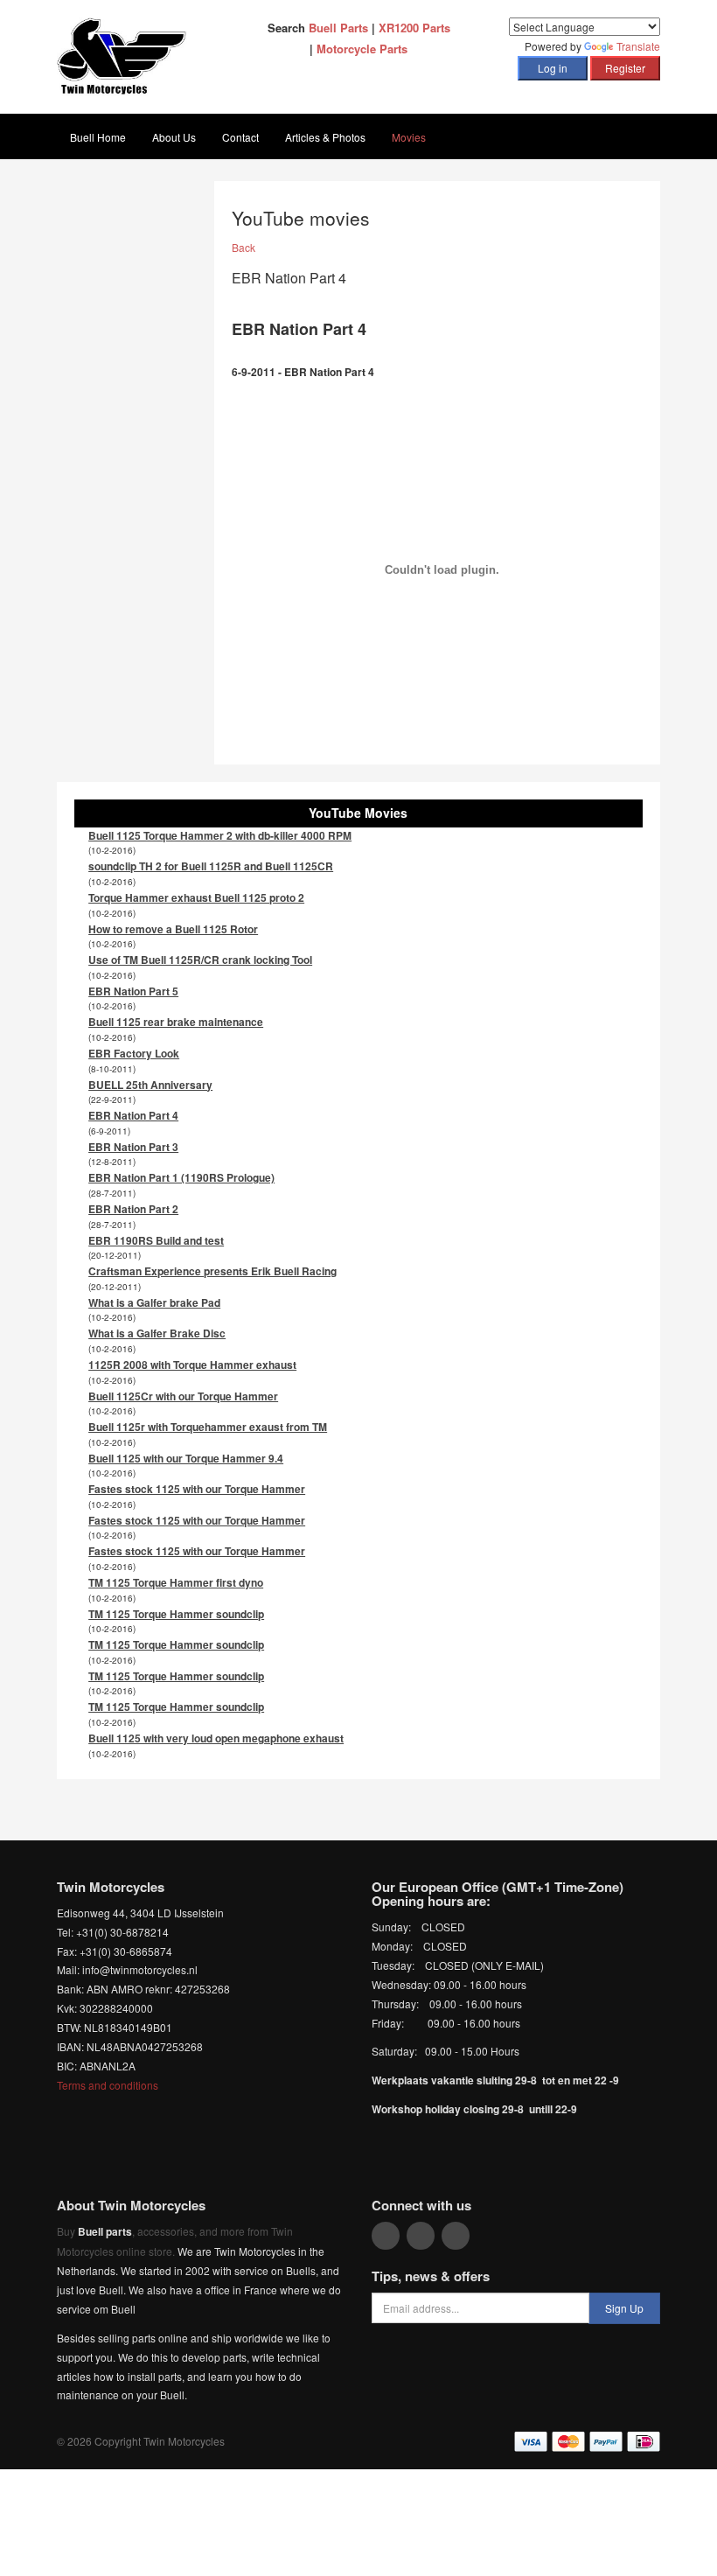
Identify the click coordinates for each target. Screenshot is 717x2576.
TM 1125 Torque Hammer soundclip (176, 1614)
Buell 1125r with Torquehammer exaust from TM (208, 1427)
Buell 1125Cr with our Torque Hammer (183, 1396)
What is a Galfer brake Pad (154, 1302)
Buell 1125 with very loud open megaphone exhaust (216, 1738)
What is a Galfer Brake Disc (157, 1333)
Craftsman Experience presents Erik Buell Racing (212, 1271)
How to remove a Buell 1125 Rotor (173, 929)
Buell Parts (338, 28)
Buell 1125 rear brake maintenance (176, 1022)
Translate (638, 46)
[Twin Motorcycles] (122, 55)
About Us (174, 137)
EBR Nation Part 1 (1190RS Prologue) (181, 1177)
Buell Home (98, 137)
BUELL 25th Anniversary (150, 1085)
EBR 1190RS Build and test (156, 1240)
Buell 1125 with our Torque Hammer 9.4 (186, 1458)
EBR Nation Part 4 (133, 1115)
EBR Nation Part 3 (133, 1147)
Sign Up (624, 2308)
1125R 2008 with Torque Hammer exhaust (192, 1365)
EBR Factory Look (134, 1053)
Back (244, 247)
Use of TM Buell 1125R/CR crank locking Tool (200, 960)
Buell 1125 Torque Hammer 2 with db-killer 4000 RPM (220, 835)
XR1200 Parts (414, 28)
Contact (240, 137)
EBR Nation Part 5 (133, 991)
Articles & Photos (325, 137)
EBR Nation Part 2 (133, 1209)
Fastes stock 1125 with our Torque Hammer (197, 1489)
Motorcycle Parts (362, 49)
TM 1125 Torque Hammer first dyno (176, 1582)
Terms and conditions (108, 2085)
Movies (409, 137)
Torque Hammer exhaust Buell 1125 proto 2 (196, 897)
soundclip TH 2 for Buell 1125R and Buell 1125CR (211, 866)
